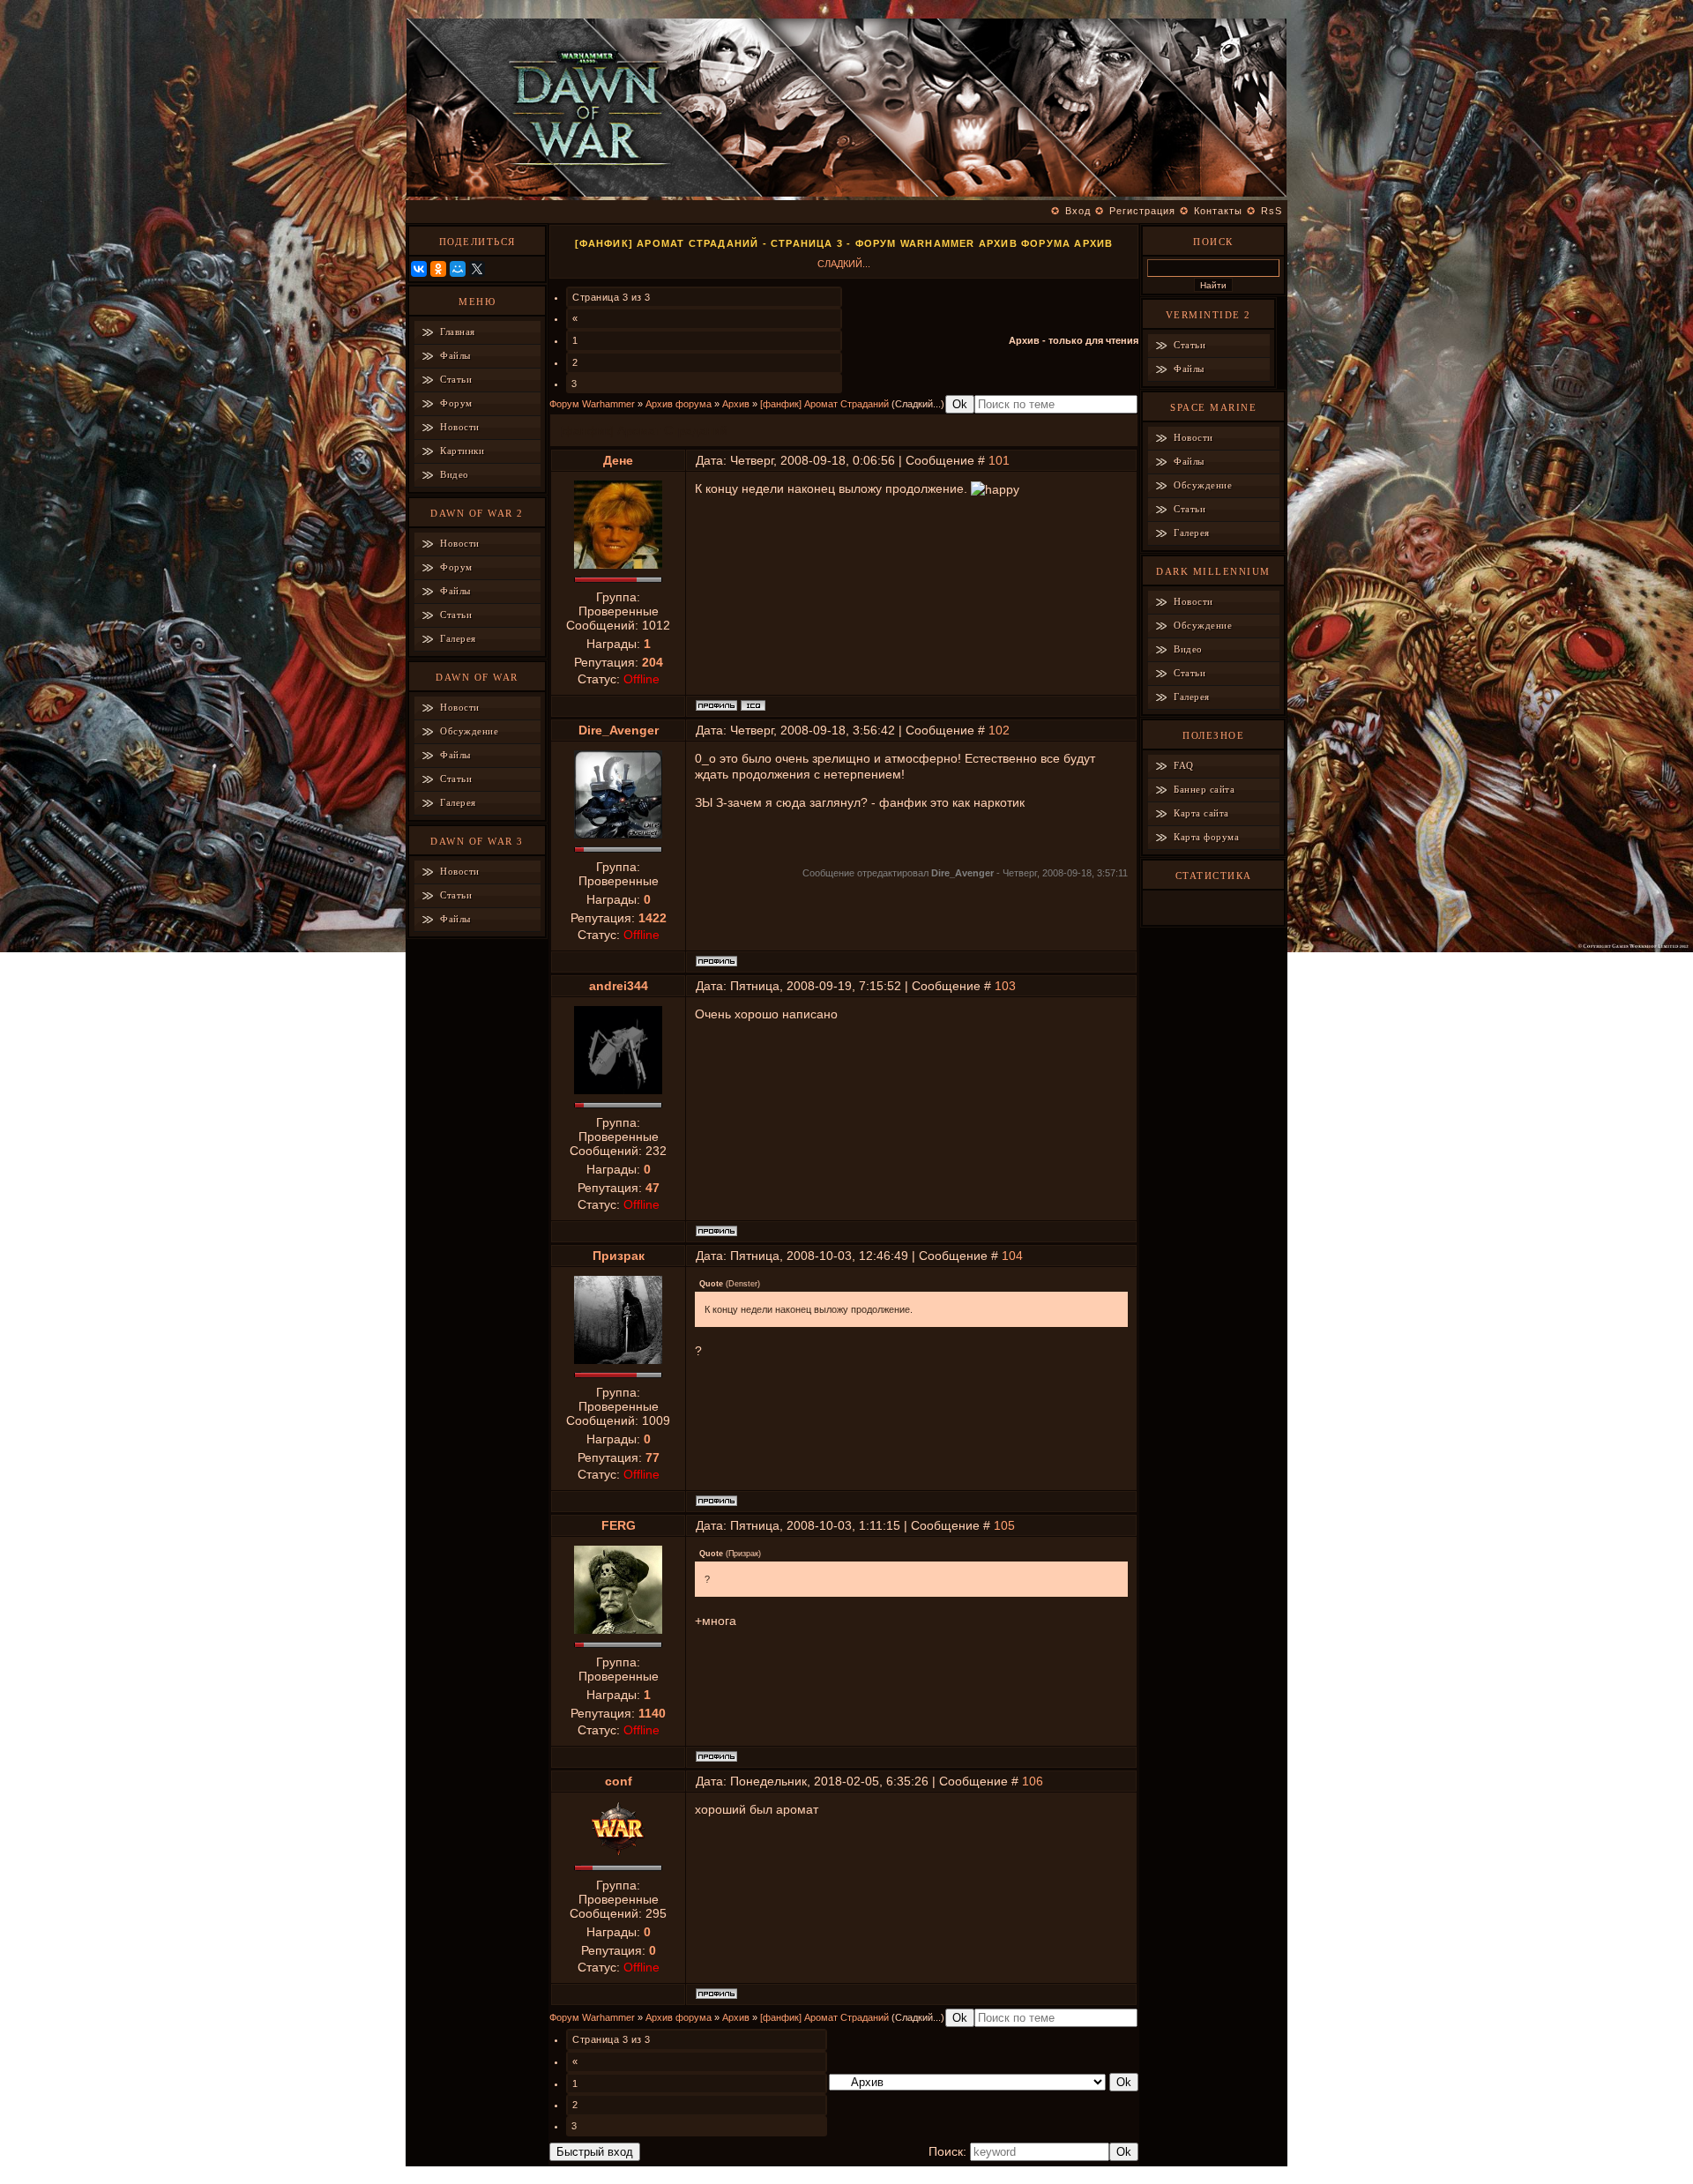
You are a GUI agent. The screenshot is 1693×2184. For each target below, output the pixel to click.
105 (1004, 1525)
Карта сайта (1201, 813)
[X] (477, 269)
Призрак (619, 1256)
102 (999, 730)
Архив (736, 404)
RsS (1272, 211)
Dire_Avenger (619, 730)
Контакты (1218, 211)
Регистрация (1142, 211)
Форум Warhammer (592, 404)
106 (1033, 1781)
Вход (1078, 211)
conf (619, 1781)
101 (999, 460)
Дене (618, 460)
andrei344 (619, 986)
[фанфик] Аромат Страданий (824, 404)
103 (1005, 986)
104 (1012, 1256)
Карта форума (1206, 837)
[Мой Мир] (458, 269)
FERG (619, 1525)
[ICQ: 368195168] (753, 705)
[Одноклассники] (438, 269)
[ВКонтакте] (419, 269)
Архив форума (679, 404)
